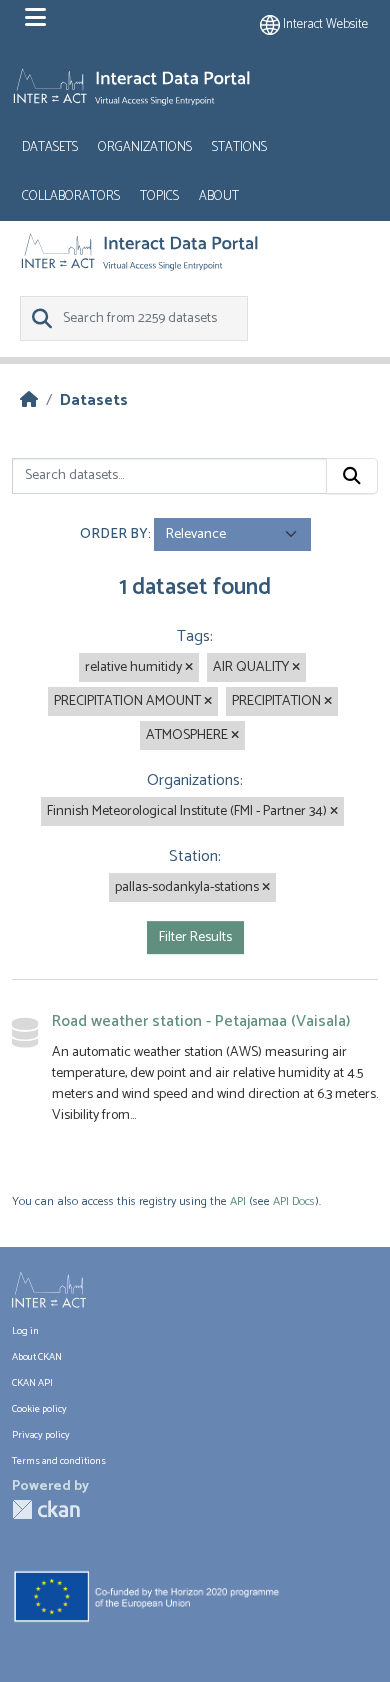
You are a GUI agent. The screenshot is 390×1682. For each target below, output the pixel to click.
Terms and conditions (59, 1461)
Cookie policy (39, 1409)
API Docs (294, 1201)
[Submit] (352, 476)
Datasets (50, 147)
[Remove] (189, 668)
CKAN (46, 1509)
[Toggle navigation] (35, 18)
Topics (159, 196)
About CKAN (37, 1357)
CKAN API (32, 1383)
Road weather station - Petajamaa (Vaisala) (201, 1021)
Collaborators (71, 196)
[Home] (29, 400)
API (238, 1201)
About (219, 196)
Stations (239, 147)
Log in (25, 1331)
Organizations (145, 147)
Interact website (324, 24)
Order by (114, 534)
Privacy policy (41, 1435)
